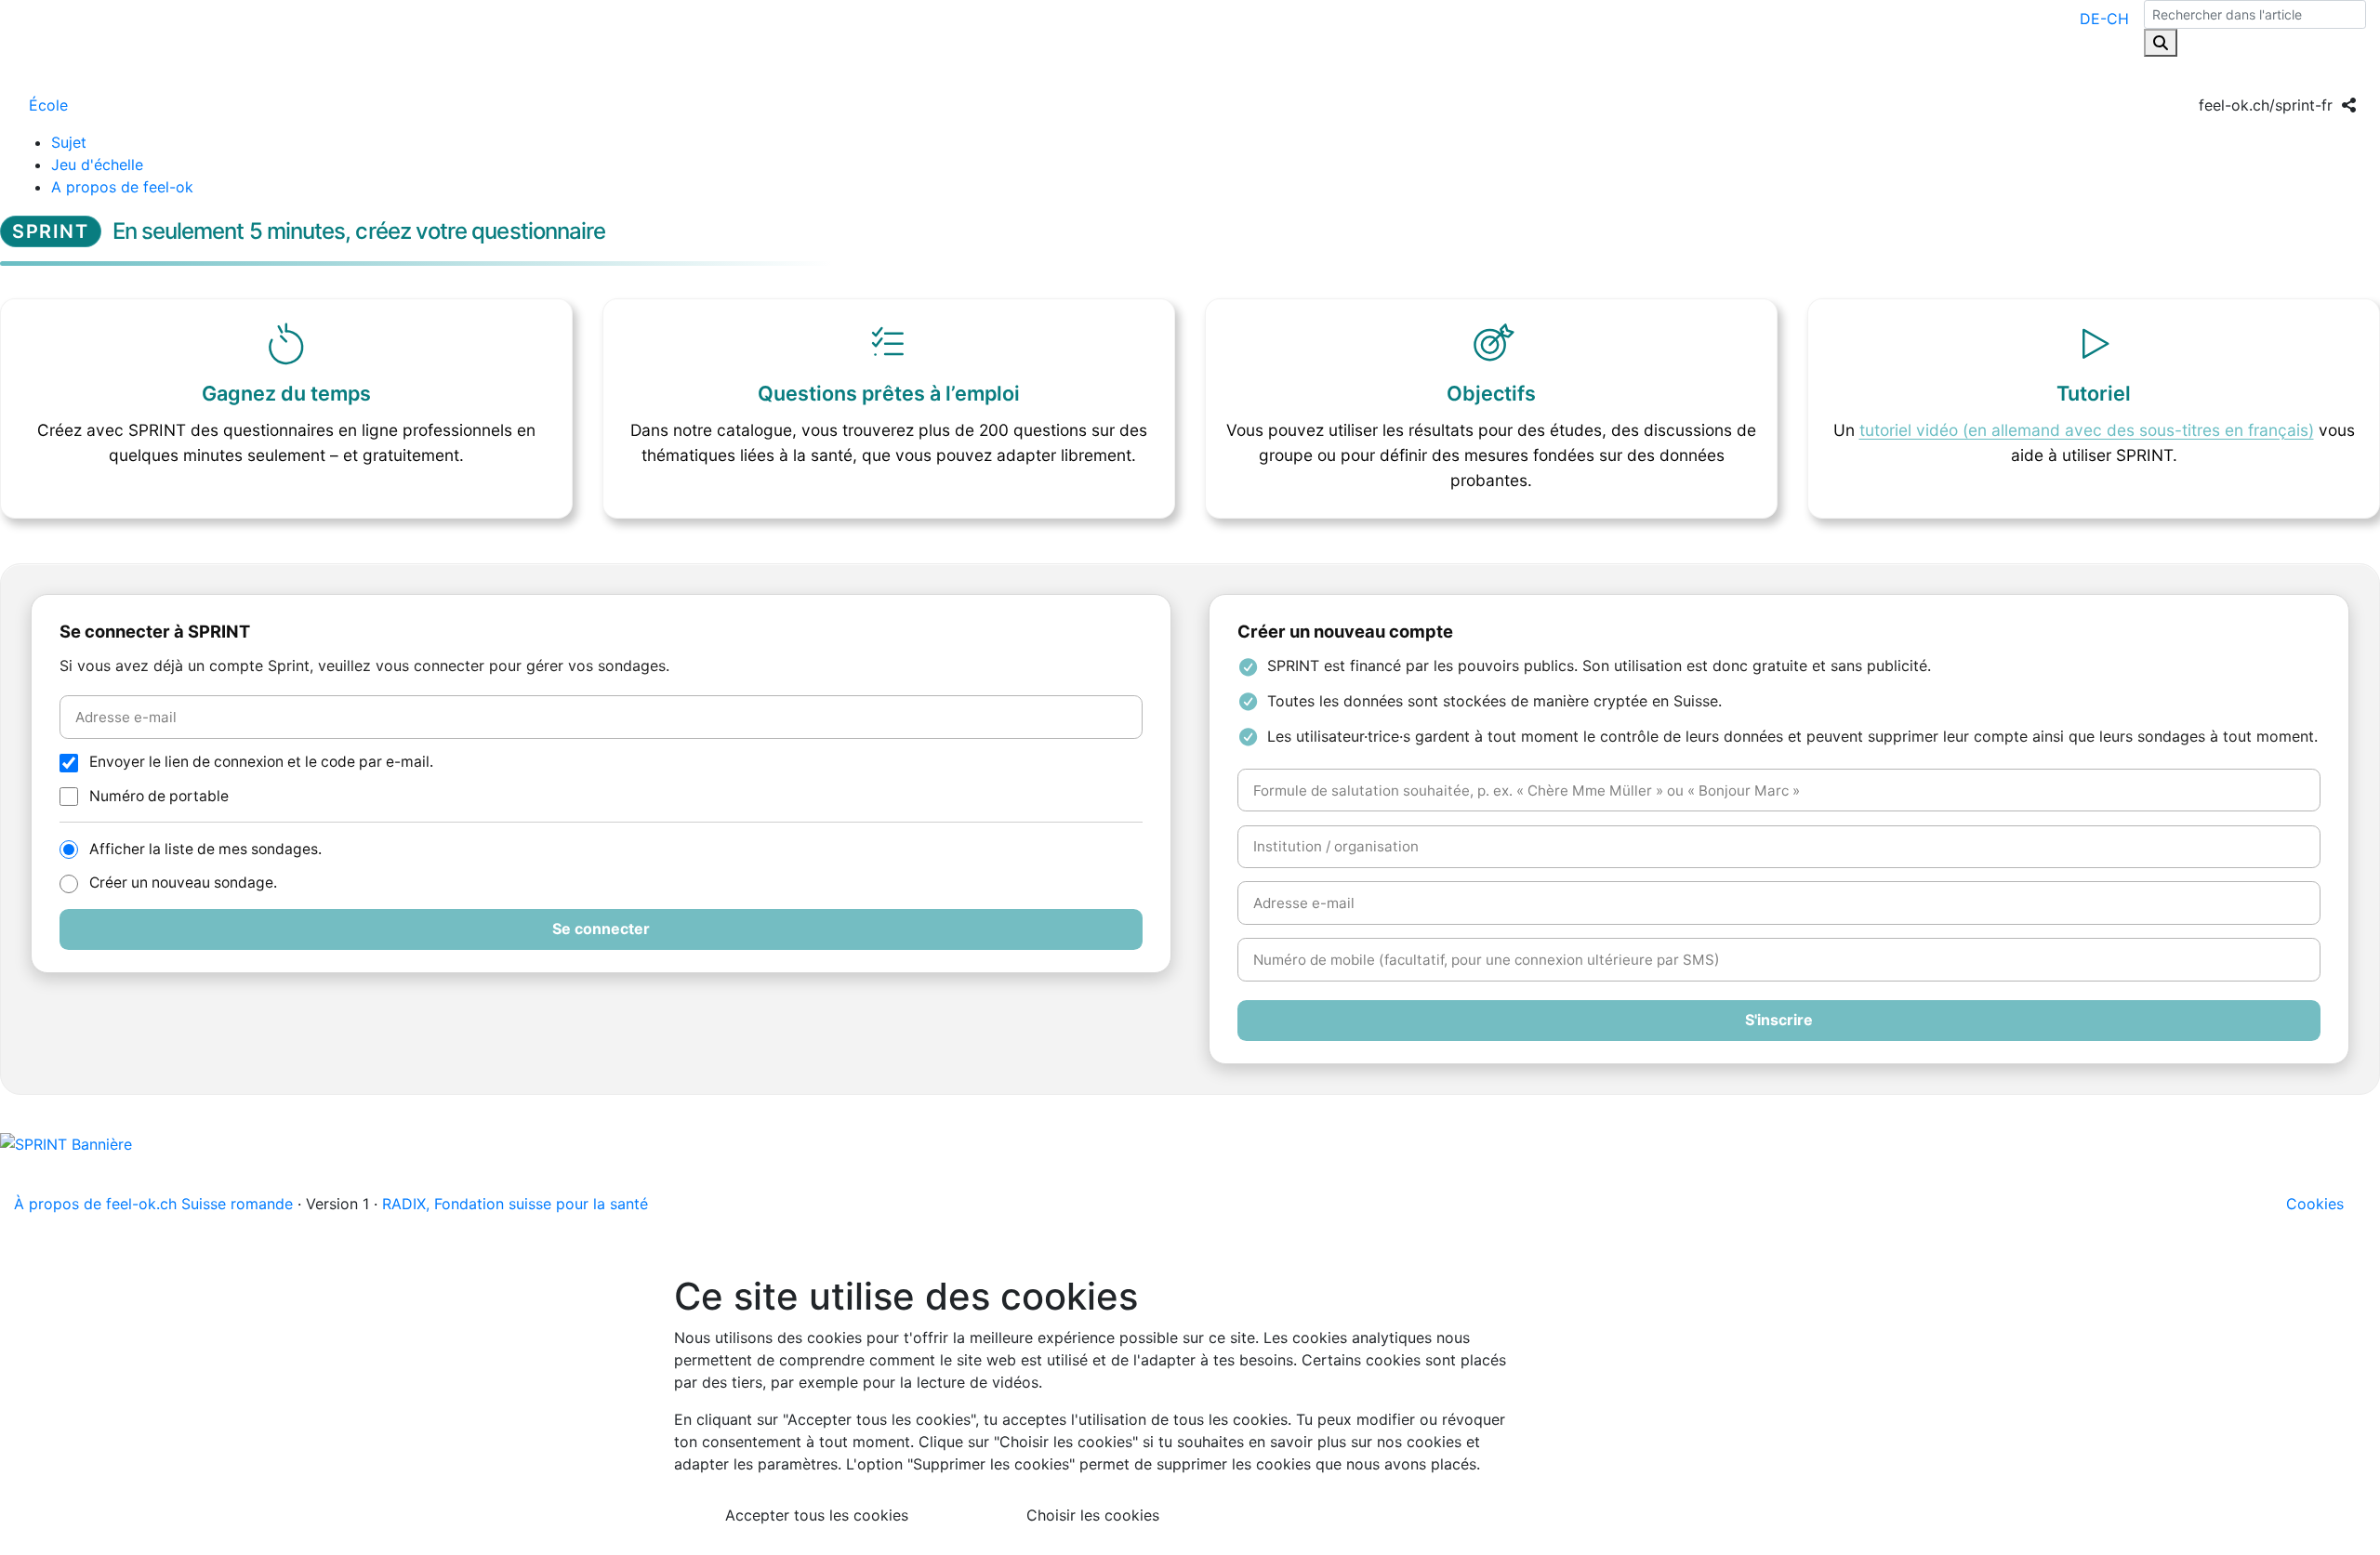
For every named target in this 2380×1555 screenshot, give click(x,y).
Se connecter (601, 929)
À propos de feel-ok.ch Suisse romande (153, 1204)
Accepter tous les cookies (817, 1515)
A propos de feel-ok (122, 187)
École (48, 105)
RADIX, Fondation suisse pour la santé (515, 1204)
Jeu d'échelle (97, 165)
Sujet (69, 142)
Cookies (2315, 1204)
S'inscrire (1779, 1020)
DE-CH (2104, 19)
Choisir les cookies (1093, 1515)
